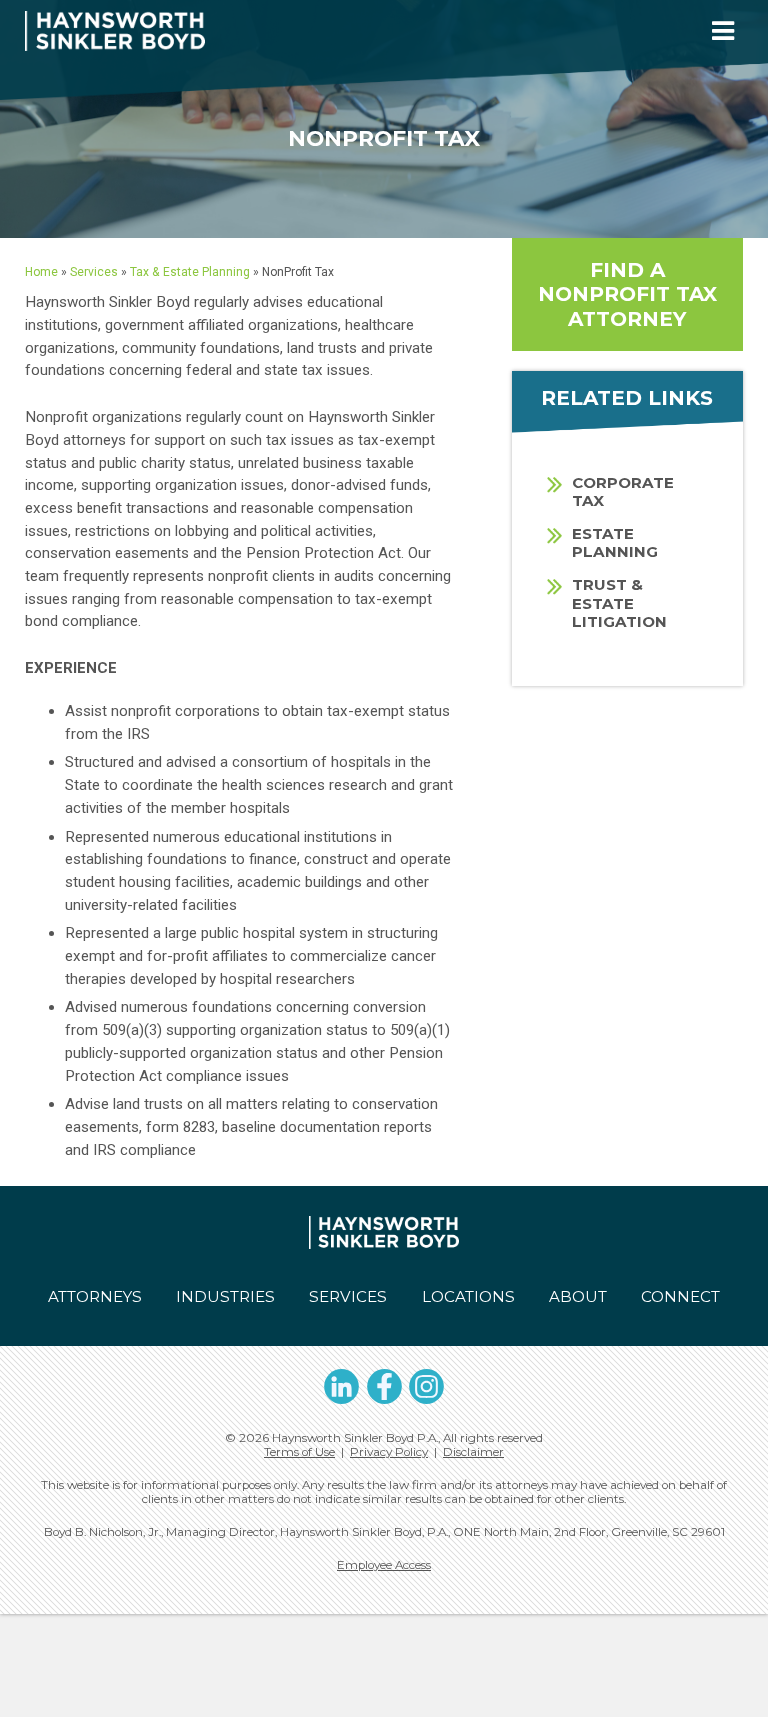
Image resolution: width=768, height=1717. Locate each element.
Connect (680, 1296)
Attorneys (95, 1296)
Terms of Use (299, 1452)
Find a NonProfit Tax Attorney (627, 293)
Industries (225, 1296)
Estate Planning (615, 542)
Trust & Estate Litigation (619, 602)
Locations (468, 1296)
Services (94, 272)
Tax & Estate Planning (190, 272)
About (578, 1296)
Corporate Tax (623, 491)
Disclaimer (473, 1452)
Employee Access (384, 1565)
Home (41, 272)
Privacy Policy (389, 1452)
